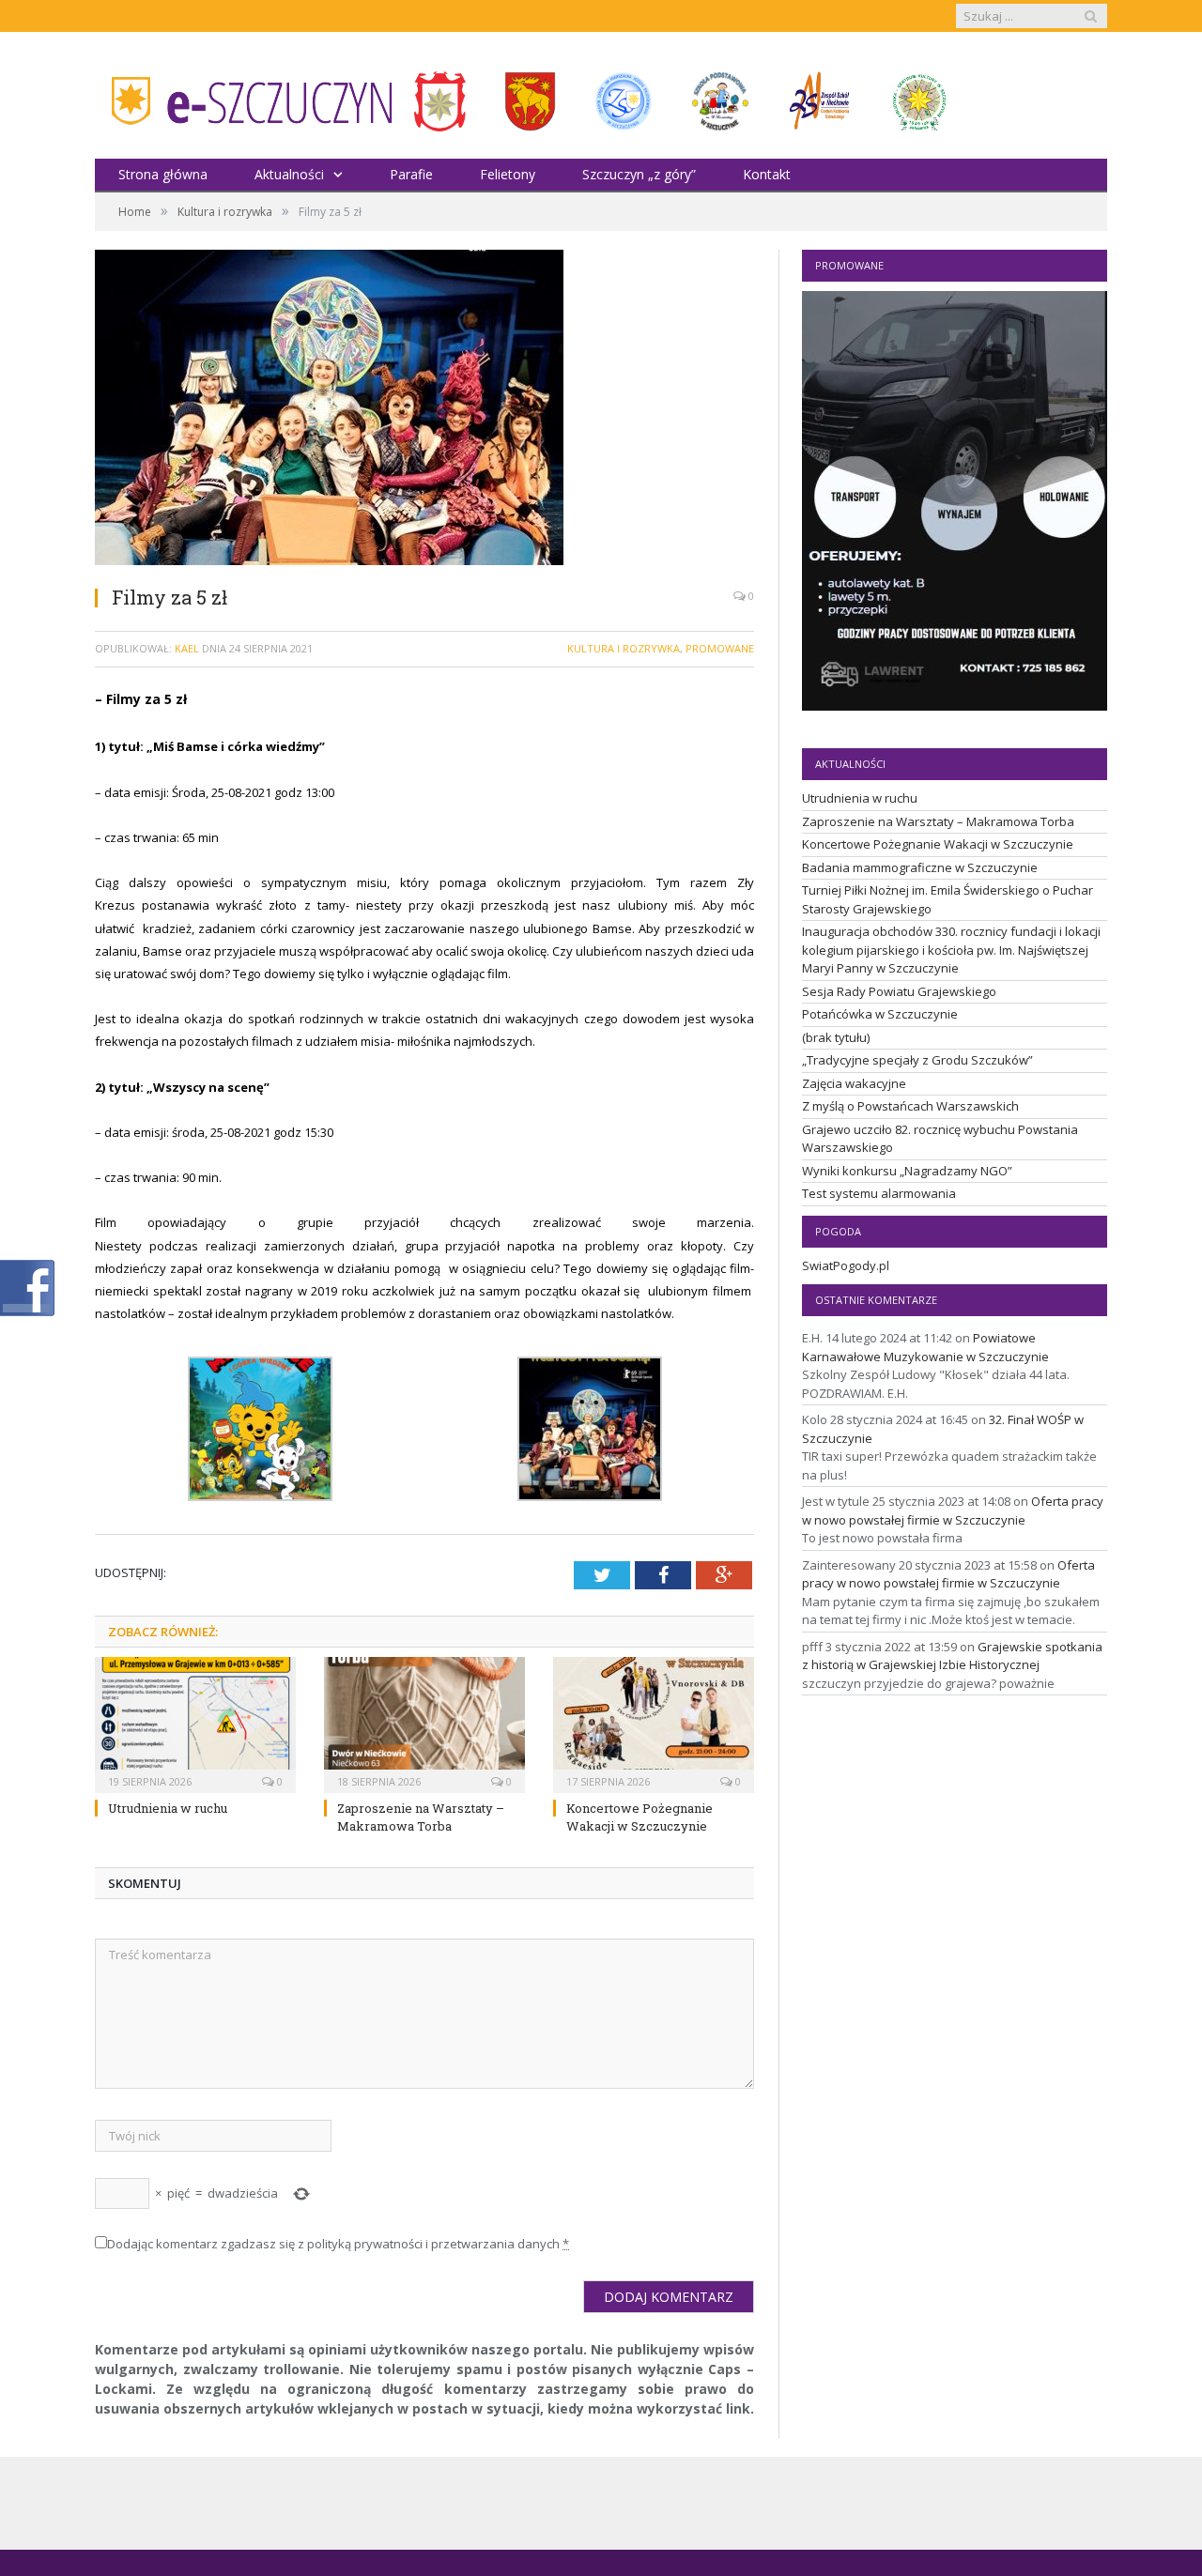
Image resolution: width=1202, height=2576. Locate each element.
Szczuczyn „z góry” (639, 174)
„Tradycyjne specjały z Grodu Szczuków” (917, 1060)
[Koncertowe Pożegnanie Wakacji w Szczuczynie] (654, 1723)
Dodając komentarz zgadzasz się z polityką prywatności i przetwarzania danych (338, 2244)
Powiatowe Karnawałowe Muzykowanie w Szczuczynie (925, 1347)
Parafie (411, 174)
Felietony (508, 174)
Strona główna (163, 174)
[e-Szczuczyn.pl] (245, 95)
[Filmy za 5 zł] (424, 410)
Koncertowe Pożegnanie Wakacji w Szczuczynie (640, 1817)
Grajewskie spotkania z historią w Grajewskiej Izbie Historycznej (952, 1656)
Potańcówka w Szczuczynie (880, 1014)
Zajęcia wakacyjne (854, 1083)
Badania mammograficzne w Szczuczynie (920, 867)
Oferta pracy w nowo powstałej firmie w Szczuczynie (953, 1510)
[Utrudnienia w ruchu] (195, 1723)
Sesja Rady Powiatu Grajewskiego (899, 991)
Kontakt (767, 174)
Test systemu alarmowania (879, 1193)
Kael (187, 648)
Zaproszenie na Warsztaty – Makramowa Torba (421, 1817)
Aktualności (289, 174)
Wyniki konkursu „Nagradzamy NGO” (907, 1171)
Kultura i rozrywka (624, 648)
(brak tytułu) (836, 1037)
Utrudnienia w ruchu (168, 1808)
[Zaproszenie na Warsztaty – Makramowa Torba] (424, 1723)
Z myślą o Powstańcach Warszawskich (910, 1106)
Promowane (720, 648)
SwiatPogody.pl (846, 1265)
